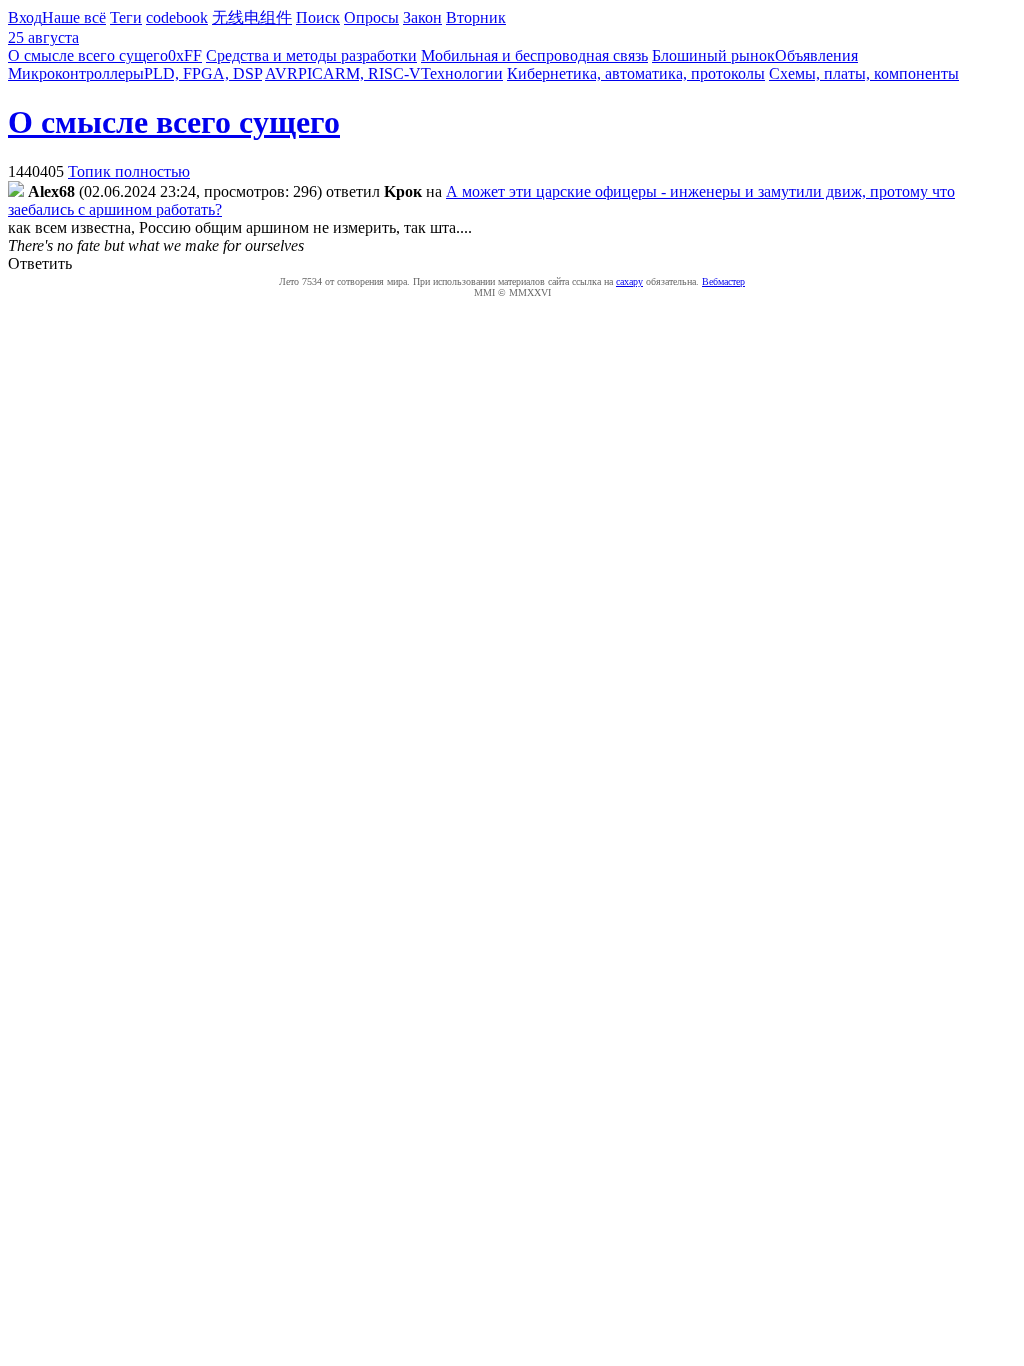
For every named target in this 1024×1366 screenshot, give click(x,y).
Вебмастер (723, 281)
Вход (25, 17)
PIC (310, 73)
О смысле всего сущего (88, 55)
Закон (422, 17)
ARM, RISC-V (372, 73)
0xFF (185, 55)
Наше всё (74, 17)
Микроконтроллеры (76, 73)
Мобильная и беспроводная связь (534, 55)
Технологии (462, 73)
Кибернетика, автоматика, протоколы (636, 73)
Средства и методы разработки (311, 55)
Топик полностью (129, 171)
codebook (177, 17)
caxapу (629, 281)
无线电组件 (252, 17)
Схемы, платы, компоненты (864, 73)
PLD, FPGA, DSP (203, 73)
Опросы (371, 17)
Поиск (318, 17)
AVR (281, 73)
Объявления (816, 55)
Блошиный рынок (713, 55)
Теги (126, 17)
